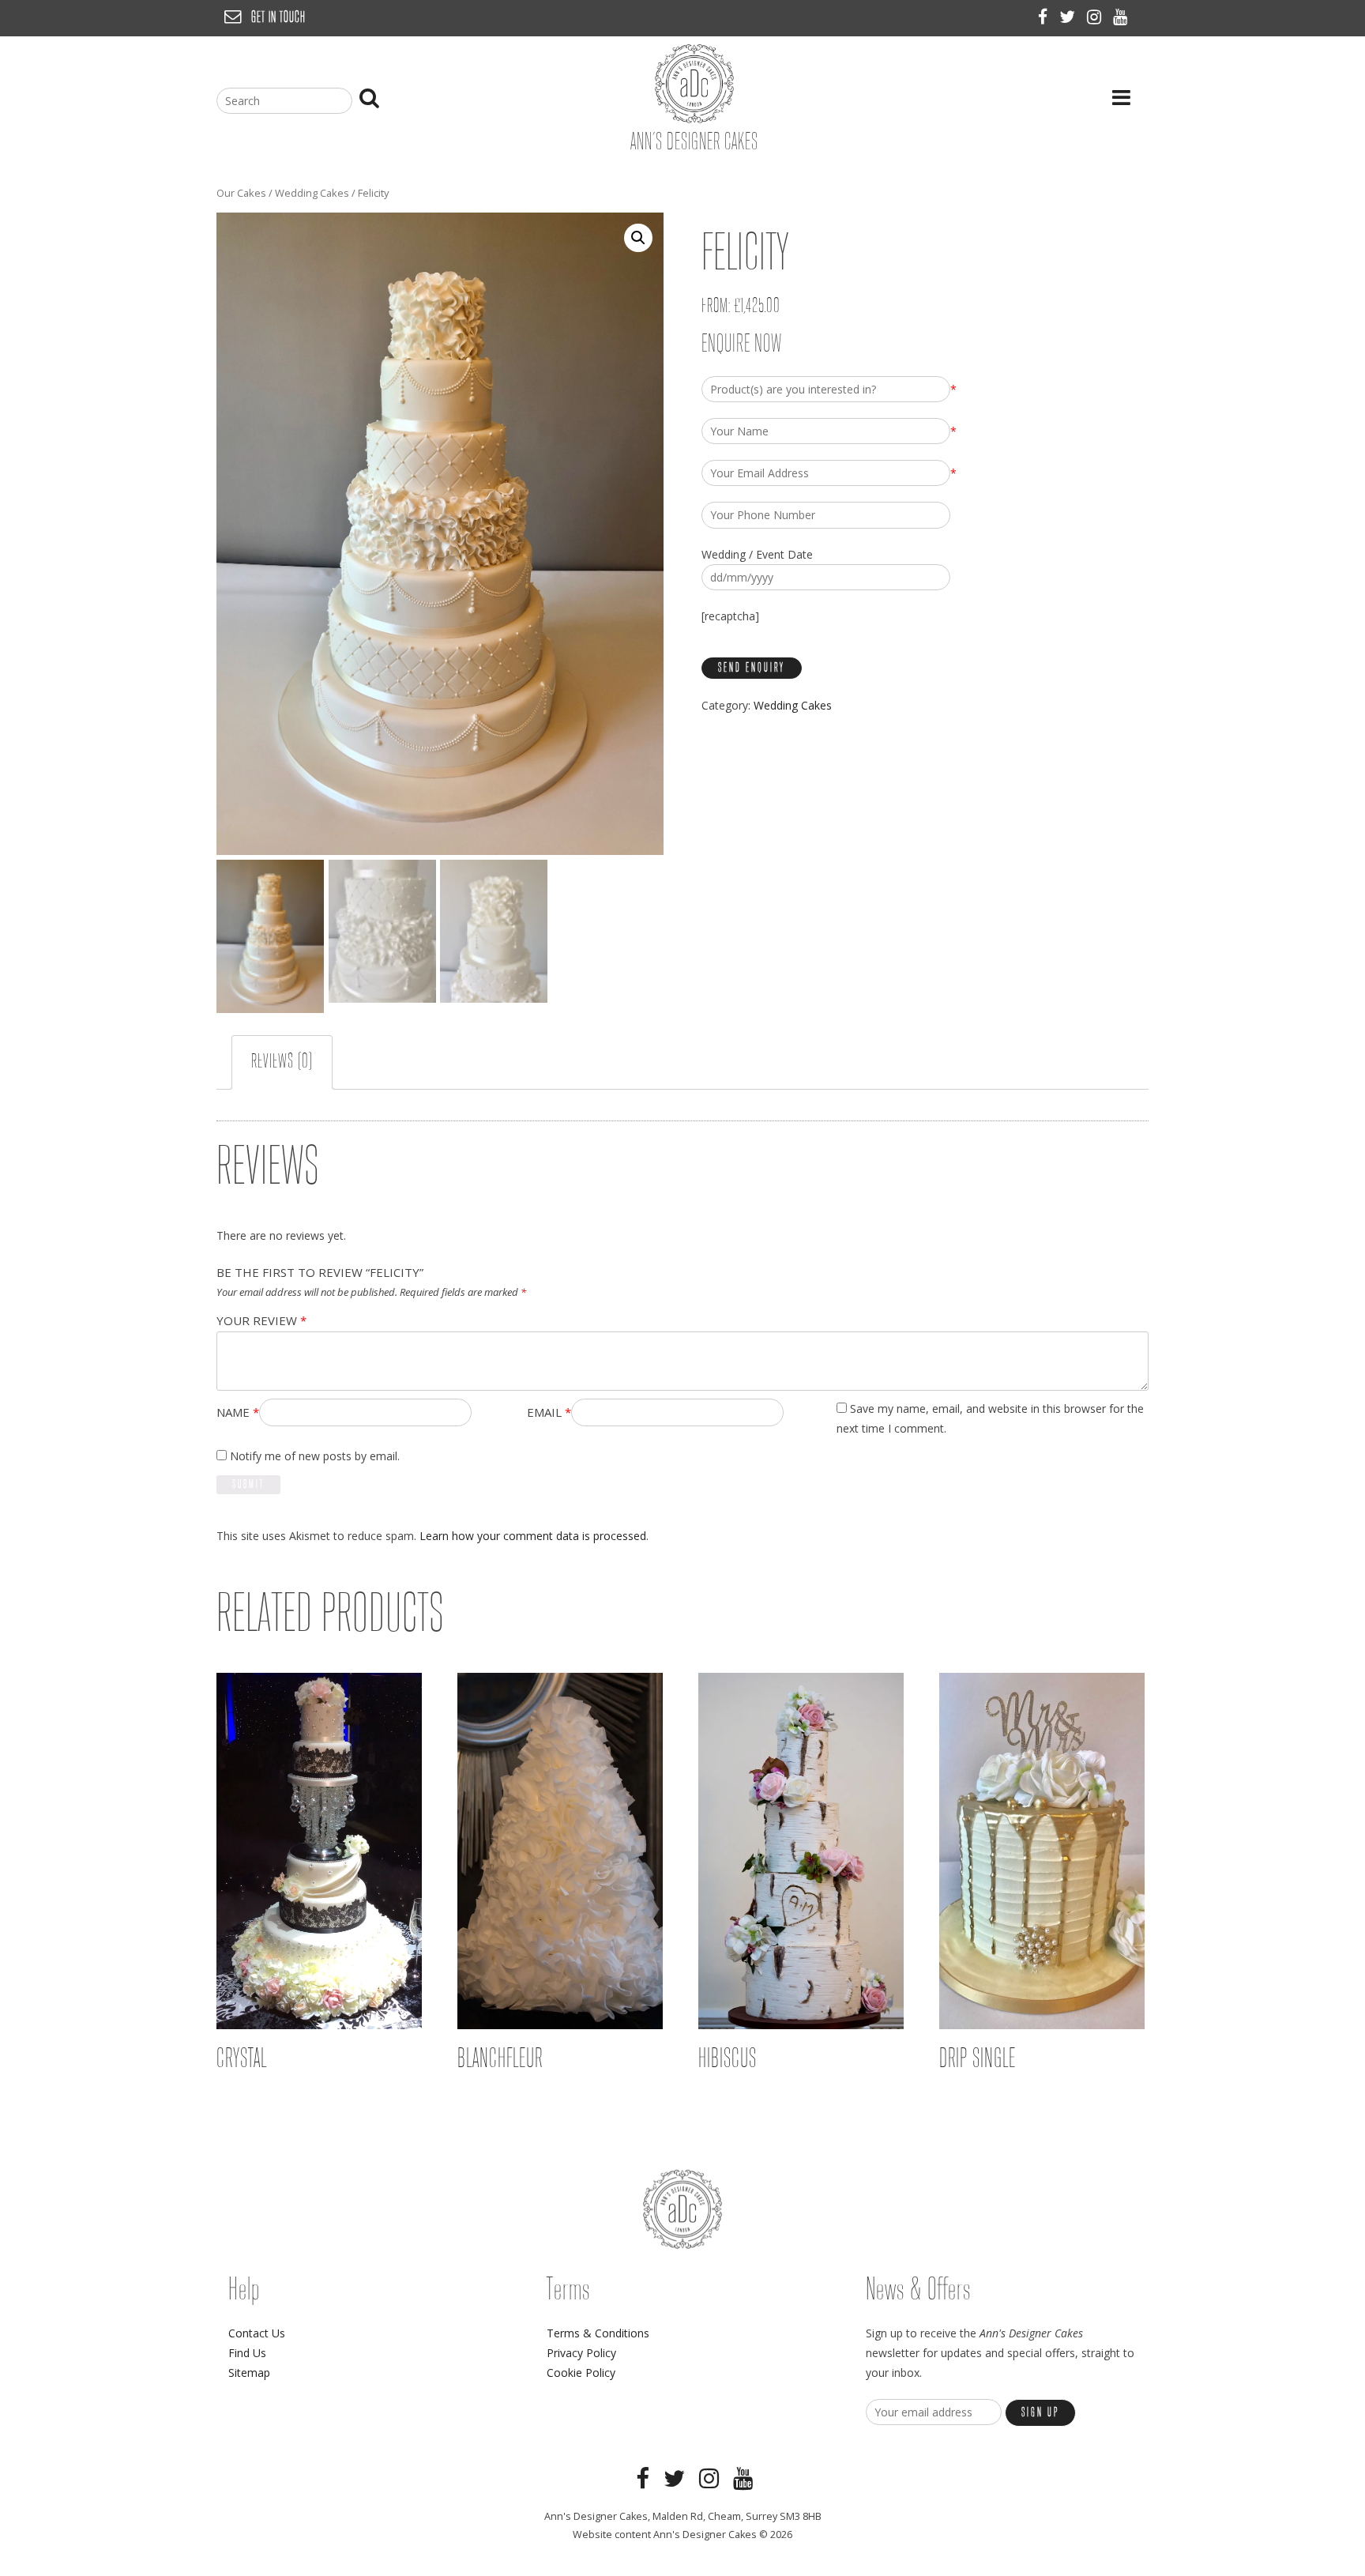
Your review (261, 1320)
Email (549, 1412)
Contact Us (257, 2333)
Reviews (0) (282, 1062)
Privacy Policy (581, 2353)
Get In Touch (278, 18)
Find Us (247, 2353)
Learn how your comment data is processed (533, 1536)
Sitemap (249, 2373)
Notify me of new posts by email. (315, 1456)
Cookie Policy (581, 2373)
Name (238, 1412)
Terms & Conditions (598, 2333)
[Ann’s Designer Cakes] (694, 119)
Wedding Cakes (312, 193)
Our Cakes (241, 193)
